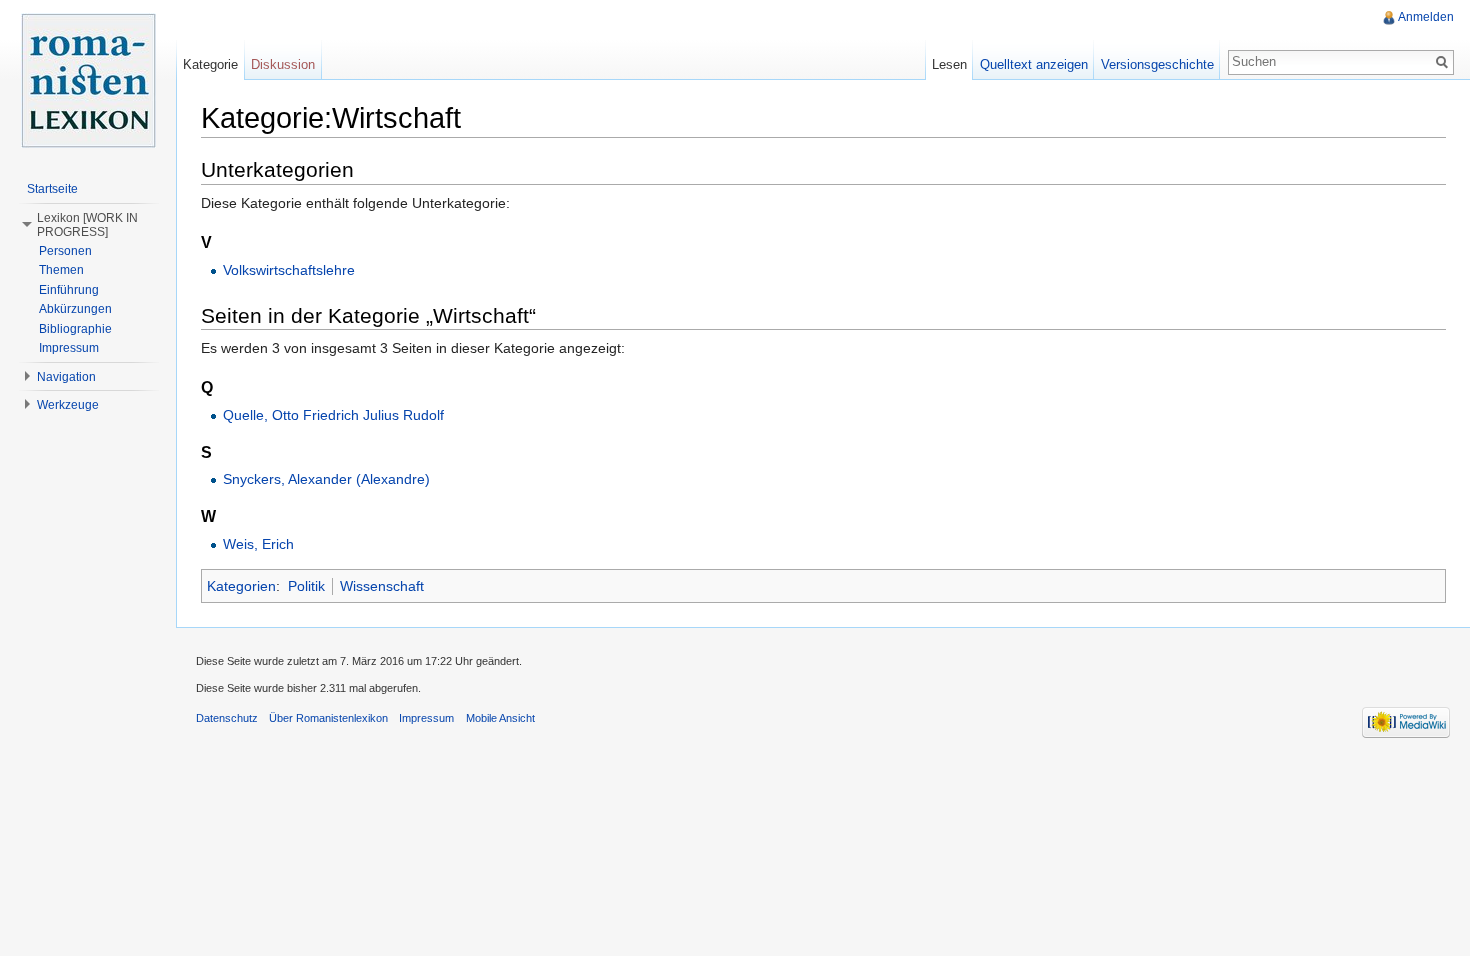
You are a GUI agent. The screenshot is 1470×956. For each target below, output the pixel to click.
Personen (65, 251)
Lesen (949, 64)
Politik (306, 586)
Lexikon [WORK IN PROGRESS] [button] (87, 225)
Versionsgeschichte (1157, 64)
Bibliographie (75, 329)
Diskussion (283, 64)
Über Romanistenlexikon (328, 718)
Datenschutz (227, 718)
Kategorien (241, 586)
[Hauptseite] (88, 80)
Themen (61, 270)
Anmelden (1426, 17)
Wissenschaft (382, 586)
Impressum (69, 348)
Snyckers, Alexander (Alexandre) (326, 479)
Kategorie (210, 64)
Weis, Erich (258, 544)
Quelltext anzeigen (1034, 64)
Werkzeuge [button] (68, 405)
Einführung (69, 290)
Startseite (52, 189)
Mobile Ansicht (500, 718)
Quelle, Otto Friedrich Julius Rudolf (333, 415)
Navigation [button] (66, 377)
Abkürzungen (75, 309)
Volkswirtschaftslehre (289, 270)
